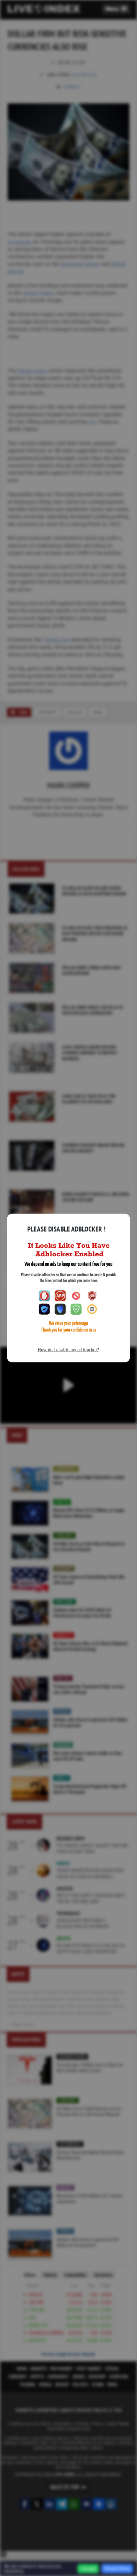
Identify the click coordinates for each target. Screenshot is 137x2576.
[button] (116, 9)
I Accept (88, 2569)
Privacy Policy (117, 2568)
